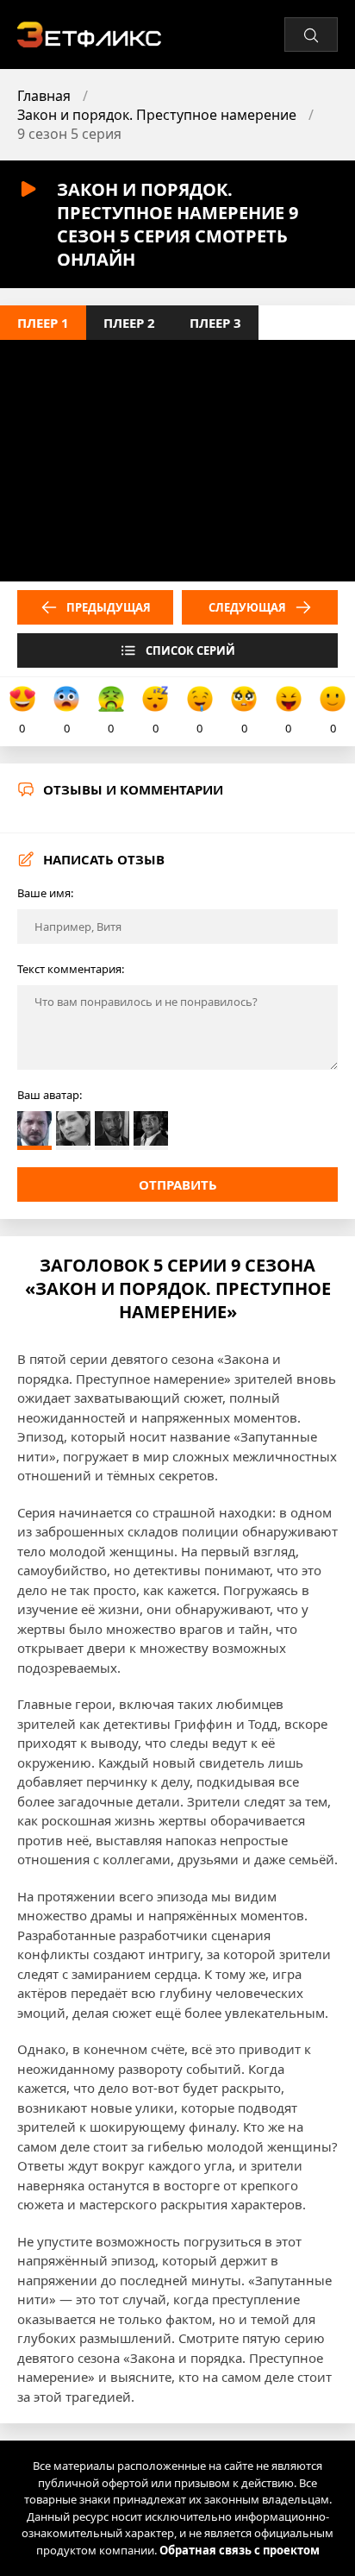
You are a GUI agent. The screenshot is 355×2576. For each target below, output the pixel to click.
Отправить (178, 1184)
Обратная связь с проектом (240, 2550)
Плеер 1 (43, 323)
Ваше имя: (45, 893)
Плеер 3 (215, 323)
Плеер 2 (129, 323)
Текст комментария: (71, 969)
